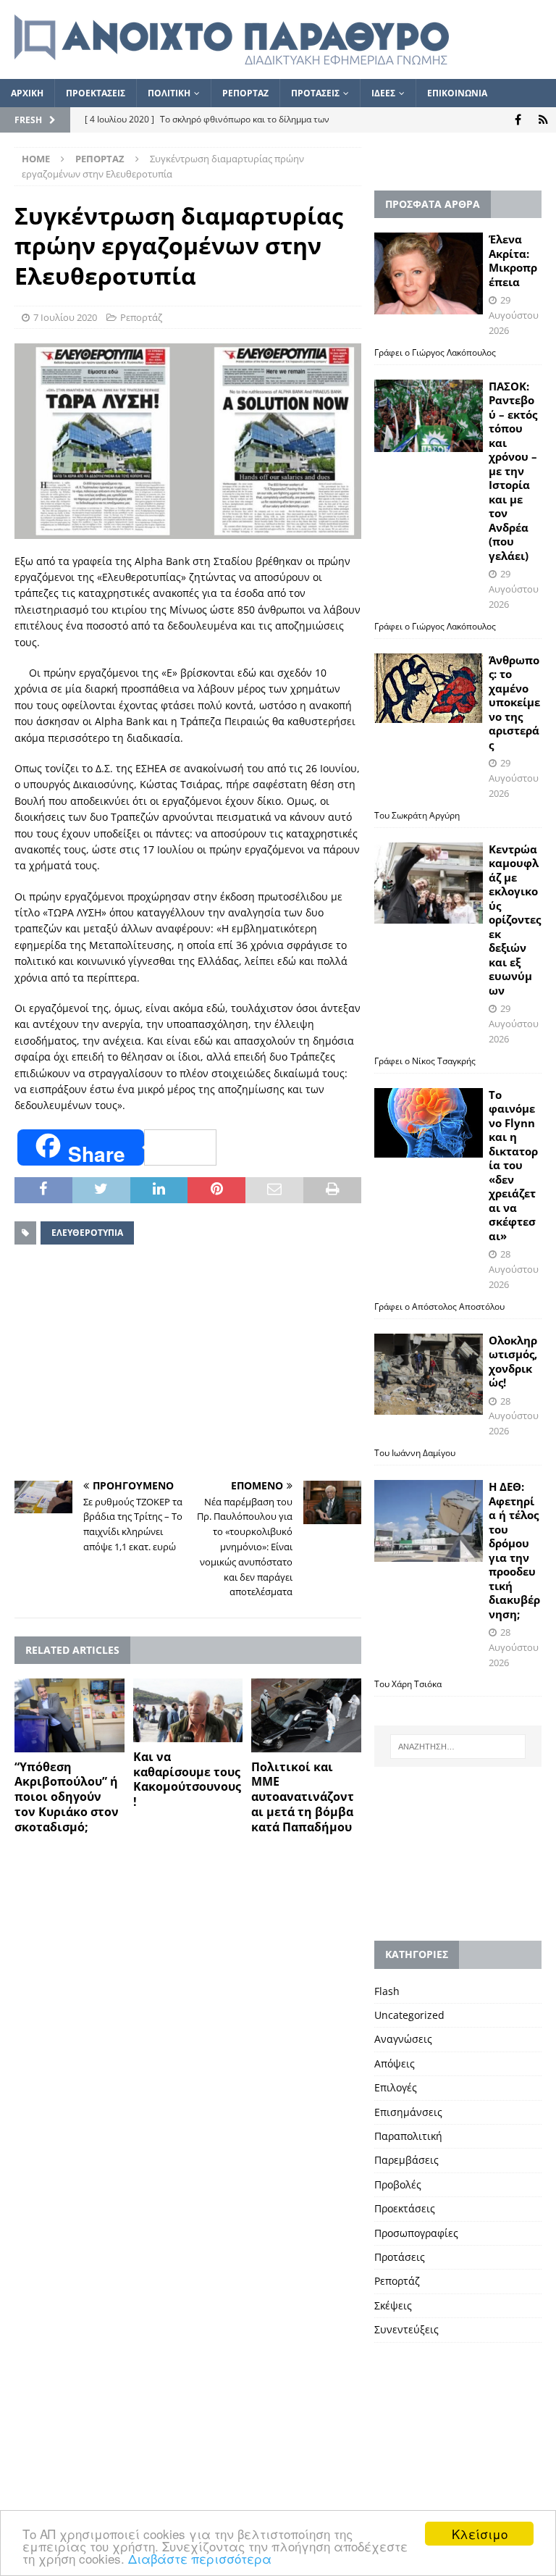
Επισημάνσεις (408, 2112)
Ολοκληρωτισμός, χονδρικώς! (513, 1362)
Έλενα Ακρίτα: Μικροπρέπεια (513, 260)
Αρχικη (27, 93)
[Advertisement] (188, 1365)
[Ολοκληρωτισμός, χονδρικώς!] (429, 1375)
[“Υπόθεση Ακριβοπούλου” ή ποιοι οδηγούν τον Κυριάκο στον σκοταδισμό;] (69, 1715)
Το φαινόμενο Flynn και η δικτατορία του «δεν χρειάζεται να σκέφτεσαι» (513, 1165)
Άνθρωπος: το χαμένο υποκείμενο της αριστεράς (514, 702)
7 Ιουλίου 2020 (65, 317)
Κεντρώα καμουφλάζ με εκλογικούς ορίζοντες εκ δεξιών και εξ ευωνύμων (515, 920)
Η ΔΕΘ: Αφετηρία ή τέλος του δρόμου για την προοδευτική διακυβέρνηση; (514, 1550)
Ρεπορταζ (245, 93)
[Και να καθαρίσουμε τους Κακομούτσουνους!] (188, 1710)
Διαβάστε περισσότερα (200, 2558)
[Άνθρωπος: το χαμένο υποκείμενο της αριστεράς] (429, 688)
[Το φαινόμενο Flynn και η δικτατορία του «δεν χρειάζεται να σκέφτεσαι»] (429, 1123)
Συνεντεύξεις (407, 2329)
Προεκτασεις (96, 93)
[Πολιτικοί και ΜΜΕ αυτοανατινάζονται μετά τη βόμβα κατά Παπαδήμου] (306, 1715)
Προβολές (398, 2184)
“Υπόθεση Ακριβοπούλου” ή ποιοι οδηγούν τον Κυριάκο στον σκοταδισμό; (67, 1797)
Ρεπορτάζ (141, 317)
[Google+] (543, 120)
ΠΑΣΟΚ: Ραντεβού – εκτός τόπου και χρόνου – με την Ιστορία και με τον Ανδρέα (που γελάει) (513, 471)
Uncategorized (409, 2015)
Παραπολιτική (408, 2136)
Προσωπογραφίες (416, 2233)
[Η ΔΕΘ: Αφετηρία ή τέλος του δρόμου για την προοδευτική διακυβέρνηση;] (429, 1521)
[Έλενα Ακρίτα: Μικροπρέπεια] (429, 273)
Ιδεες (383, 93)
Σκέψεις (393, 2305)
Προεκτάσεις (405, 2208)
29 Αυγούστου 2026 (514, 315)
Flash (387, 1991)
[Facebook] (518, 120)
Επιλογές (396, 2087)
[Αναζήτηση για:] (458, 1747)
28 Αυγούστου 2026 (514, 1269)
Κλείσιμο (480, 2534)
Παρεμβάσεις (407, 2160)
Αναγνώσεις (403, 2039)
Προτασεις (315, 93)
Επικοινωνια (457, 93)
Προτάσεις (400, 2257)
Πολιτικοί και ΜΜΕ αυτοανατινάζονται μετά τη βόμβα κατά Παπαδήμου (303, 1797)
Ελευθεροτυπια (87, 1233)
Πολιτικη (169, 93)
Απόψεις (395, 2063)
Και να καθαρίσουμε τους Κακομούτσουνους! (187, 1779)
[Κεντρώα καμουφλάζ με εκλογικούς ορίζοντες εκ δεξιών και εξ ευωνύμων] (429, 883)
